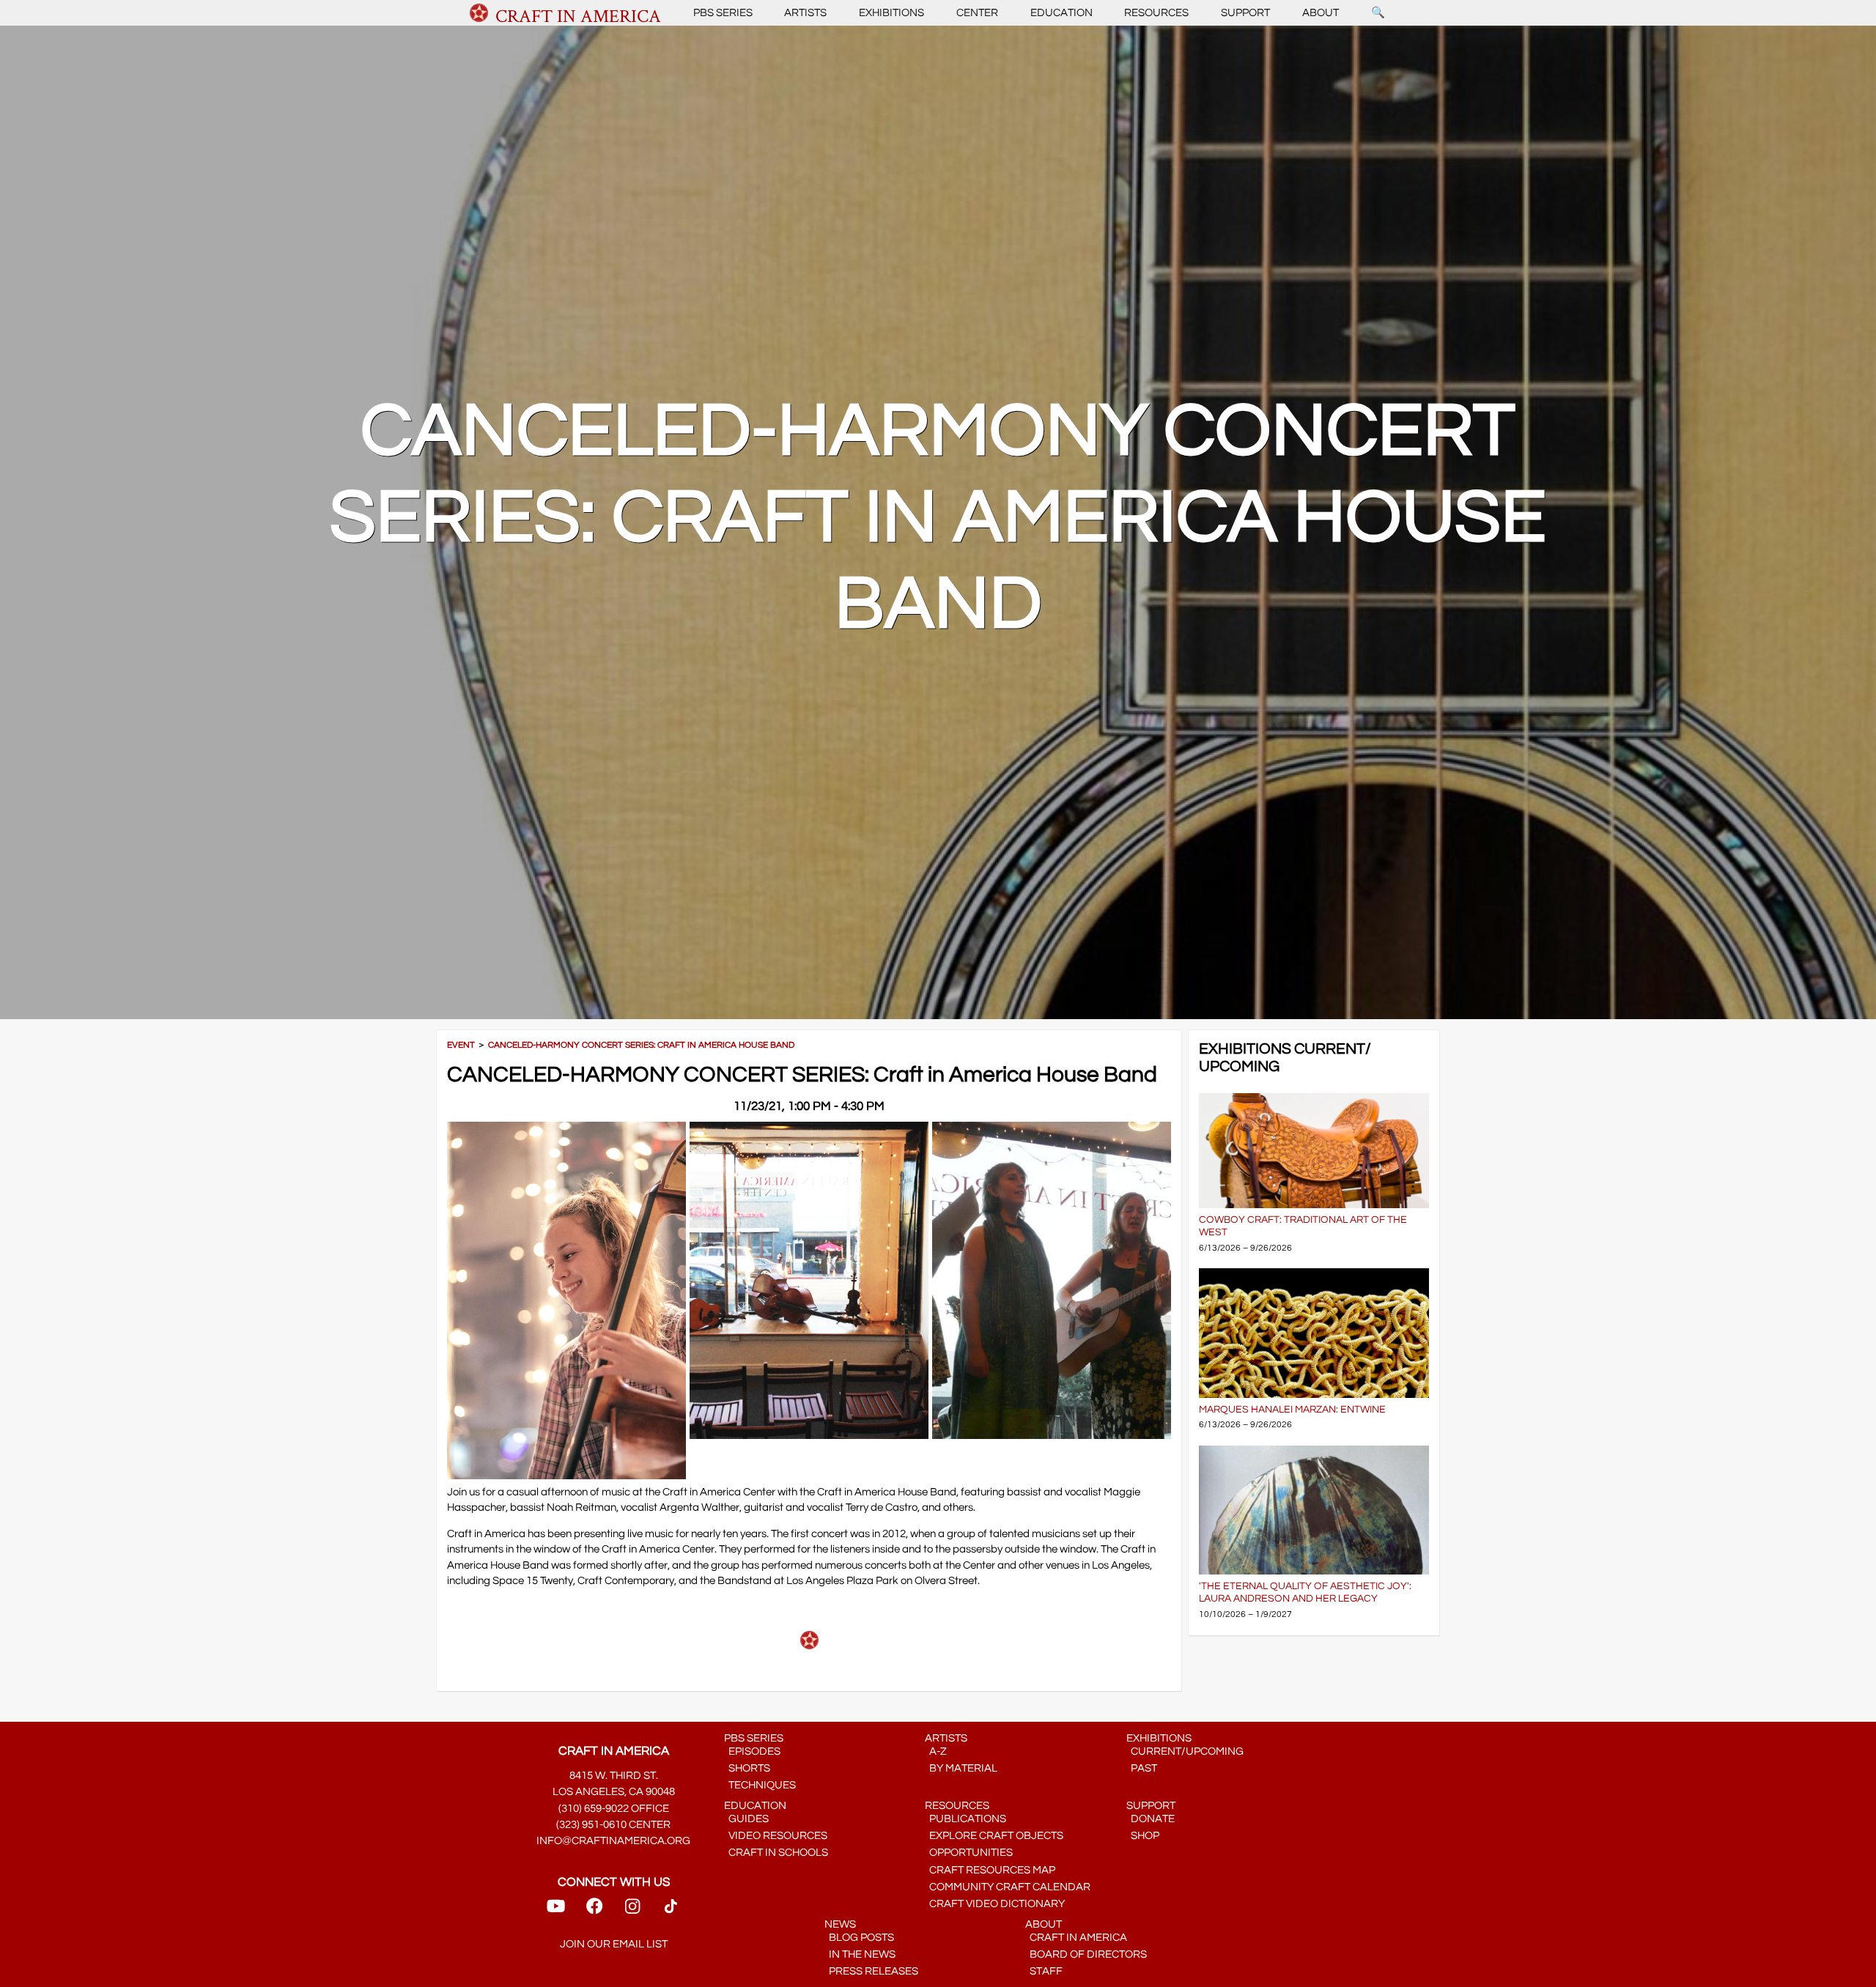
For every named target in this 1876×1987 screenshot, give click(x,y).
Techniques (760, 1785)
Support (1245, 13)
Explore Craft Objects (994, 1836)
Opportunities (969, 1853)
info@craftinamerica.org (613, 1841)
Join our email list (614, 1944)
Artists (805, 13)
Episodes (752, 1751)
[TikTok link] (671, 1911)
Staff (1044, 1971)
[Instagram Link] (632, 1911)
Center (977, 13)
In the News (860, 1954)
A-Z (936, 1751)
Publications (965, 1819)
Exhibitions (891, 13)
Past (1142, 1768)
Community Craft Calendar (1008, 1887)
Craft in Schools (776, 1853)
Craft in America (1076, 1938)
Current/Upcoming (1185, 1751)
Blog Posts (859, 1938)
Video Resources (776, 1836)
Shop (1143, 1836)
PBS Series (723, 13)
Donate (1151, 1819)
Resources (1156, 13)
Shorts (747, 1768)
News (840, 1924)
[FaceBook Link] (594, 1911)
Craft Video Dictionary (995, 1904)
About (1321, 13)
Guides (746, 1819)
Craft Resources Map (990, 1870)
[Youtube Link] (556, 1911)
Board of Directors (1086, 1954)
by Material (961, 1768)
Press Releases (871, 1971)
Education (1061, 13)
